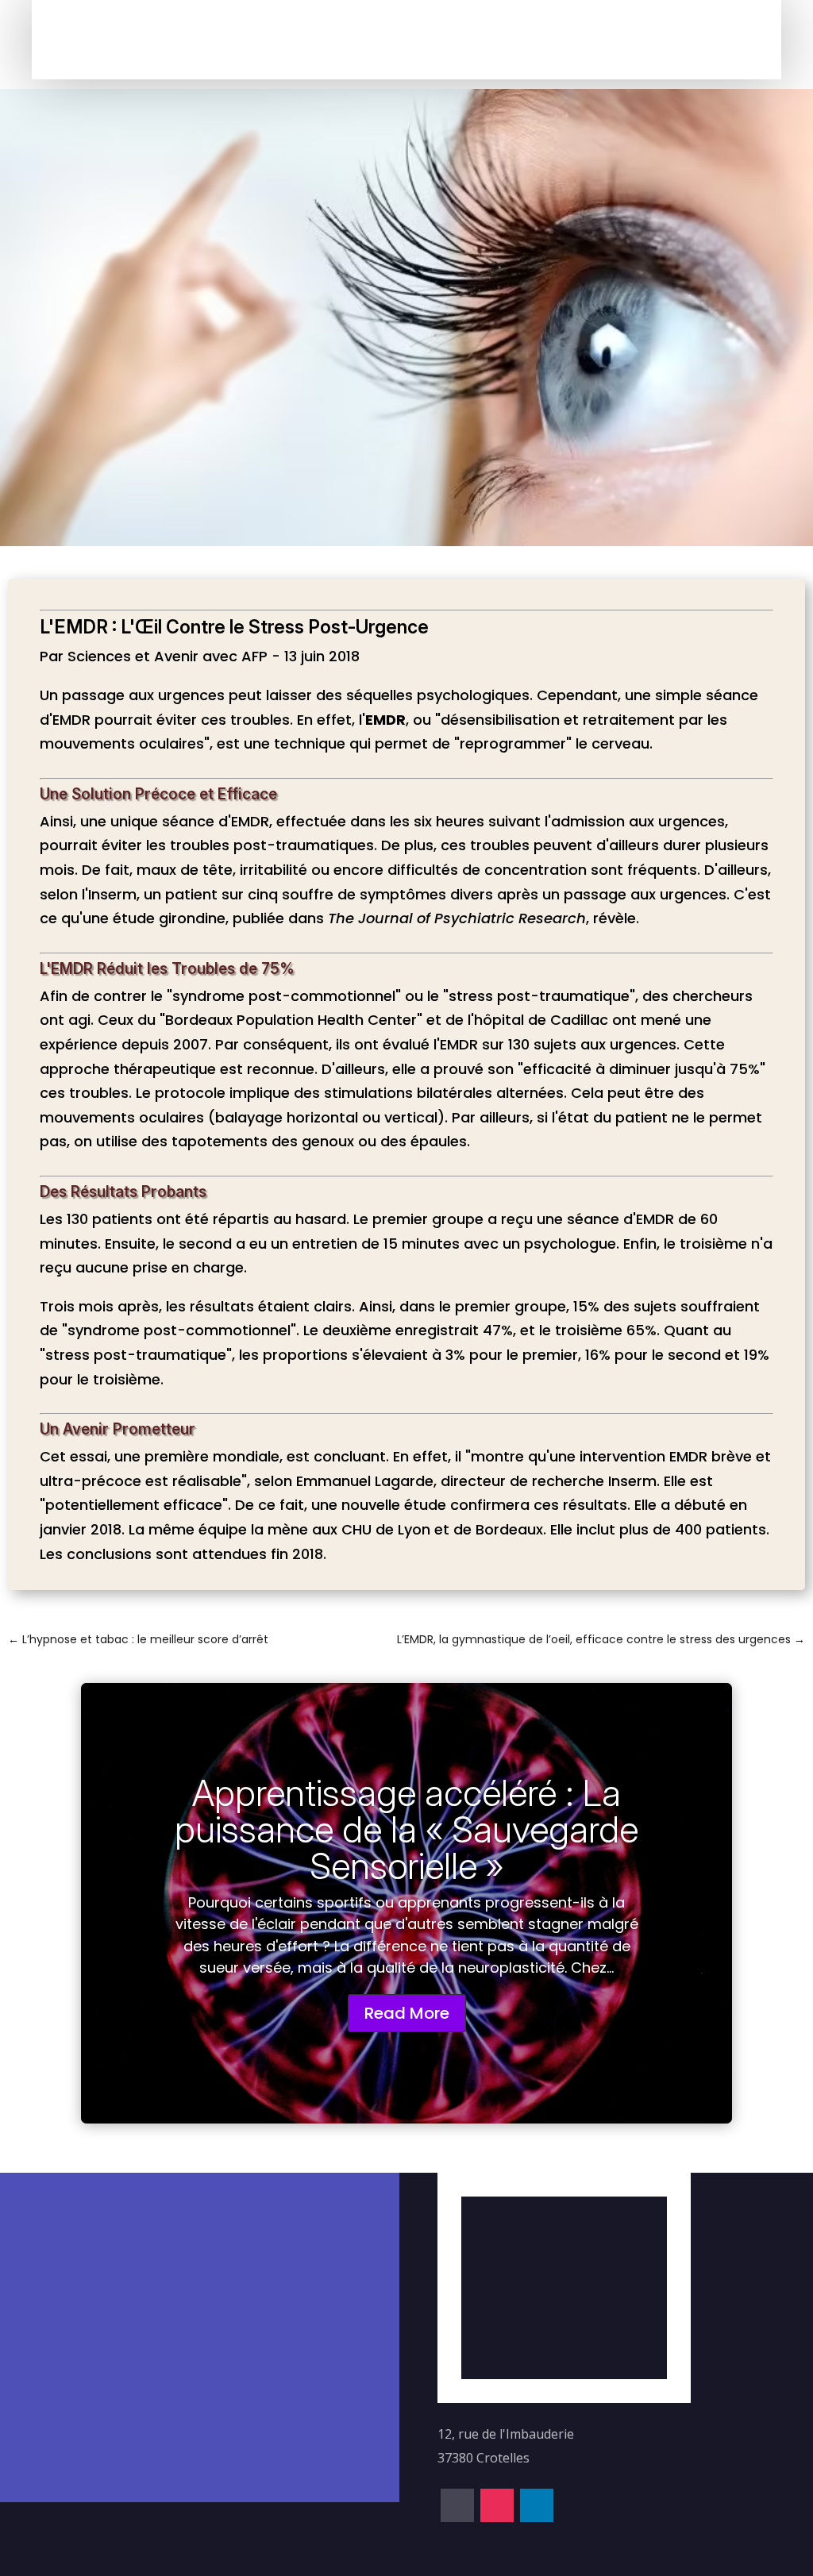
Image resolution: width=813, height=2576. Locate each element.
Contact (383, 39)
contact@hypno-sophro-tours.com (232, 2280)
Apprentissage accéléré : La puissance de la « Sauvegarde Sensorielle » (406, 1829)
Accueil (239, 39)
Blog (339, 39)
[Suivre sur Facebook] (523, 43)
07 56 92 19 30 (205, 2219)
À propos (291, 39)
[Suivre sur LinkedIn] (590, 43)
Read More (407, 2013)
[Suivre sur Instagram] (557, 43)
